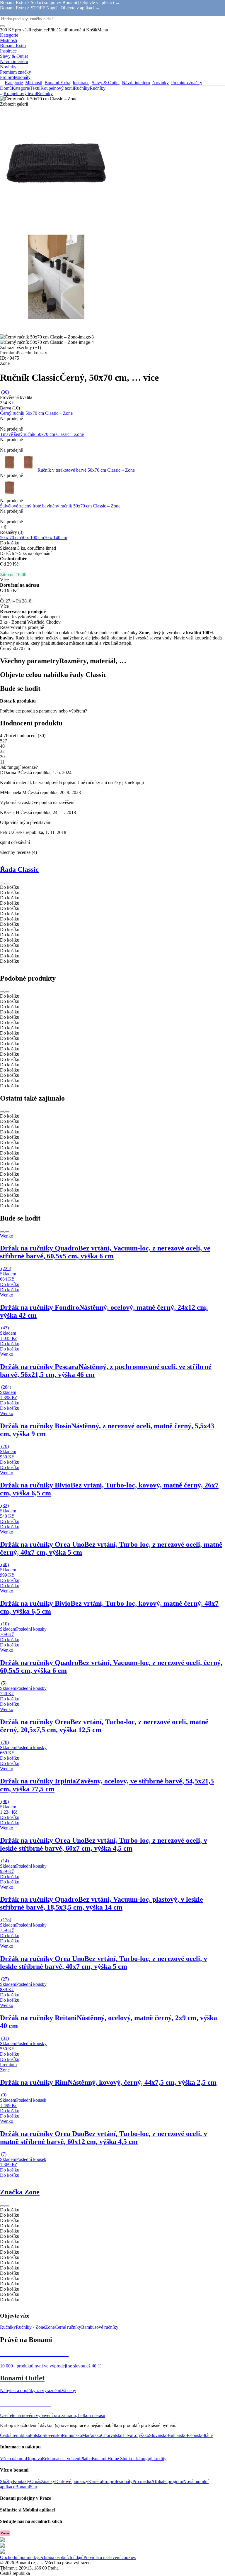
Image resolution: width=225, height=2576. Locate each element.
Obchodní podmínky (19, 2557)
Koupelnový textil (57, 88)
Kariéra (95, 2481)
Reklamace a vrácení (61, 2459)
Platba (86, 2459)
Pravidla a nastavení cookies (110, 2557)
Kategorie (21, 88)
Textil (35, 88)
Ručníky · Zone (30, 2327)
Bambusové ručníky (100, 2327)
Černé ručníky (68, 2327)
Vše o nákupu (13, 2459)
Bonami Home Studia (112, 2459)
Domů (6, 88)
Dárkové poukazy (72, 2481)
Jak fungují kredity (149, 2459)
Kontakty (22, 2481)
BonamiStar (26, 2487)
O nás (36, 2481)
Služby (6, 2481)
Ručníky (98, 88)
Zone (50, 2327)
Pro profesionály (117, 2481)
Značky (48, 2481)
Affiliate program (167, 2481)
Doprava (34, 2459)
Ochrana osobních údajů (61, 2557)
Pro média (142, 2481)
